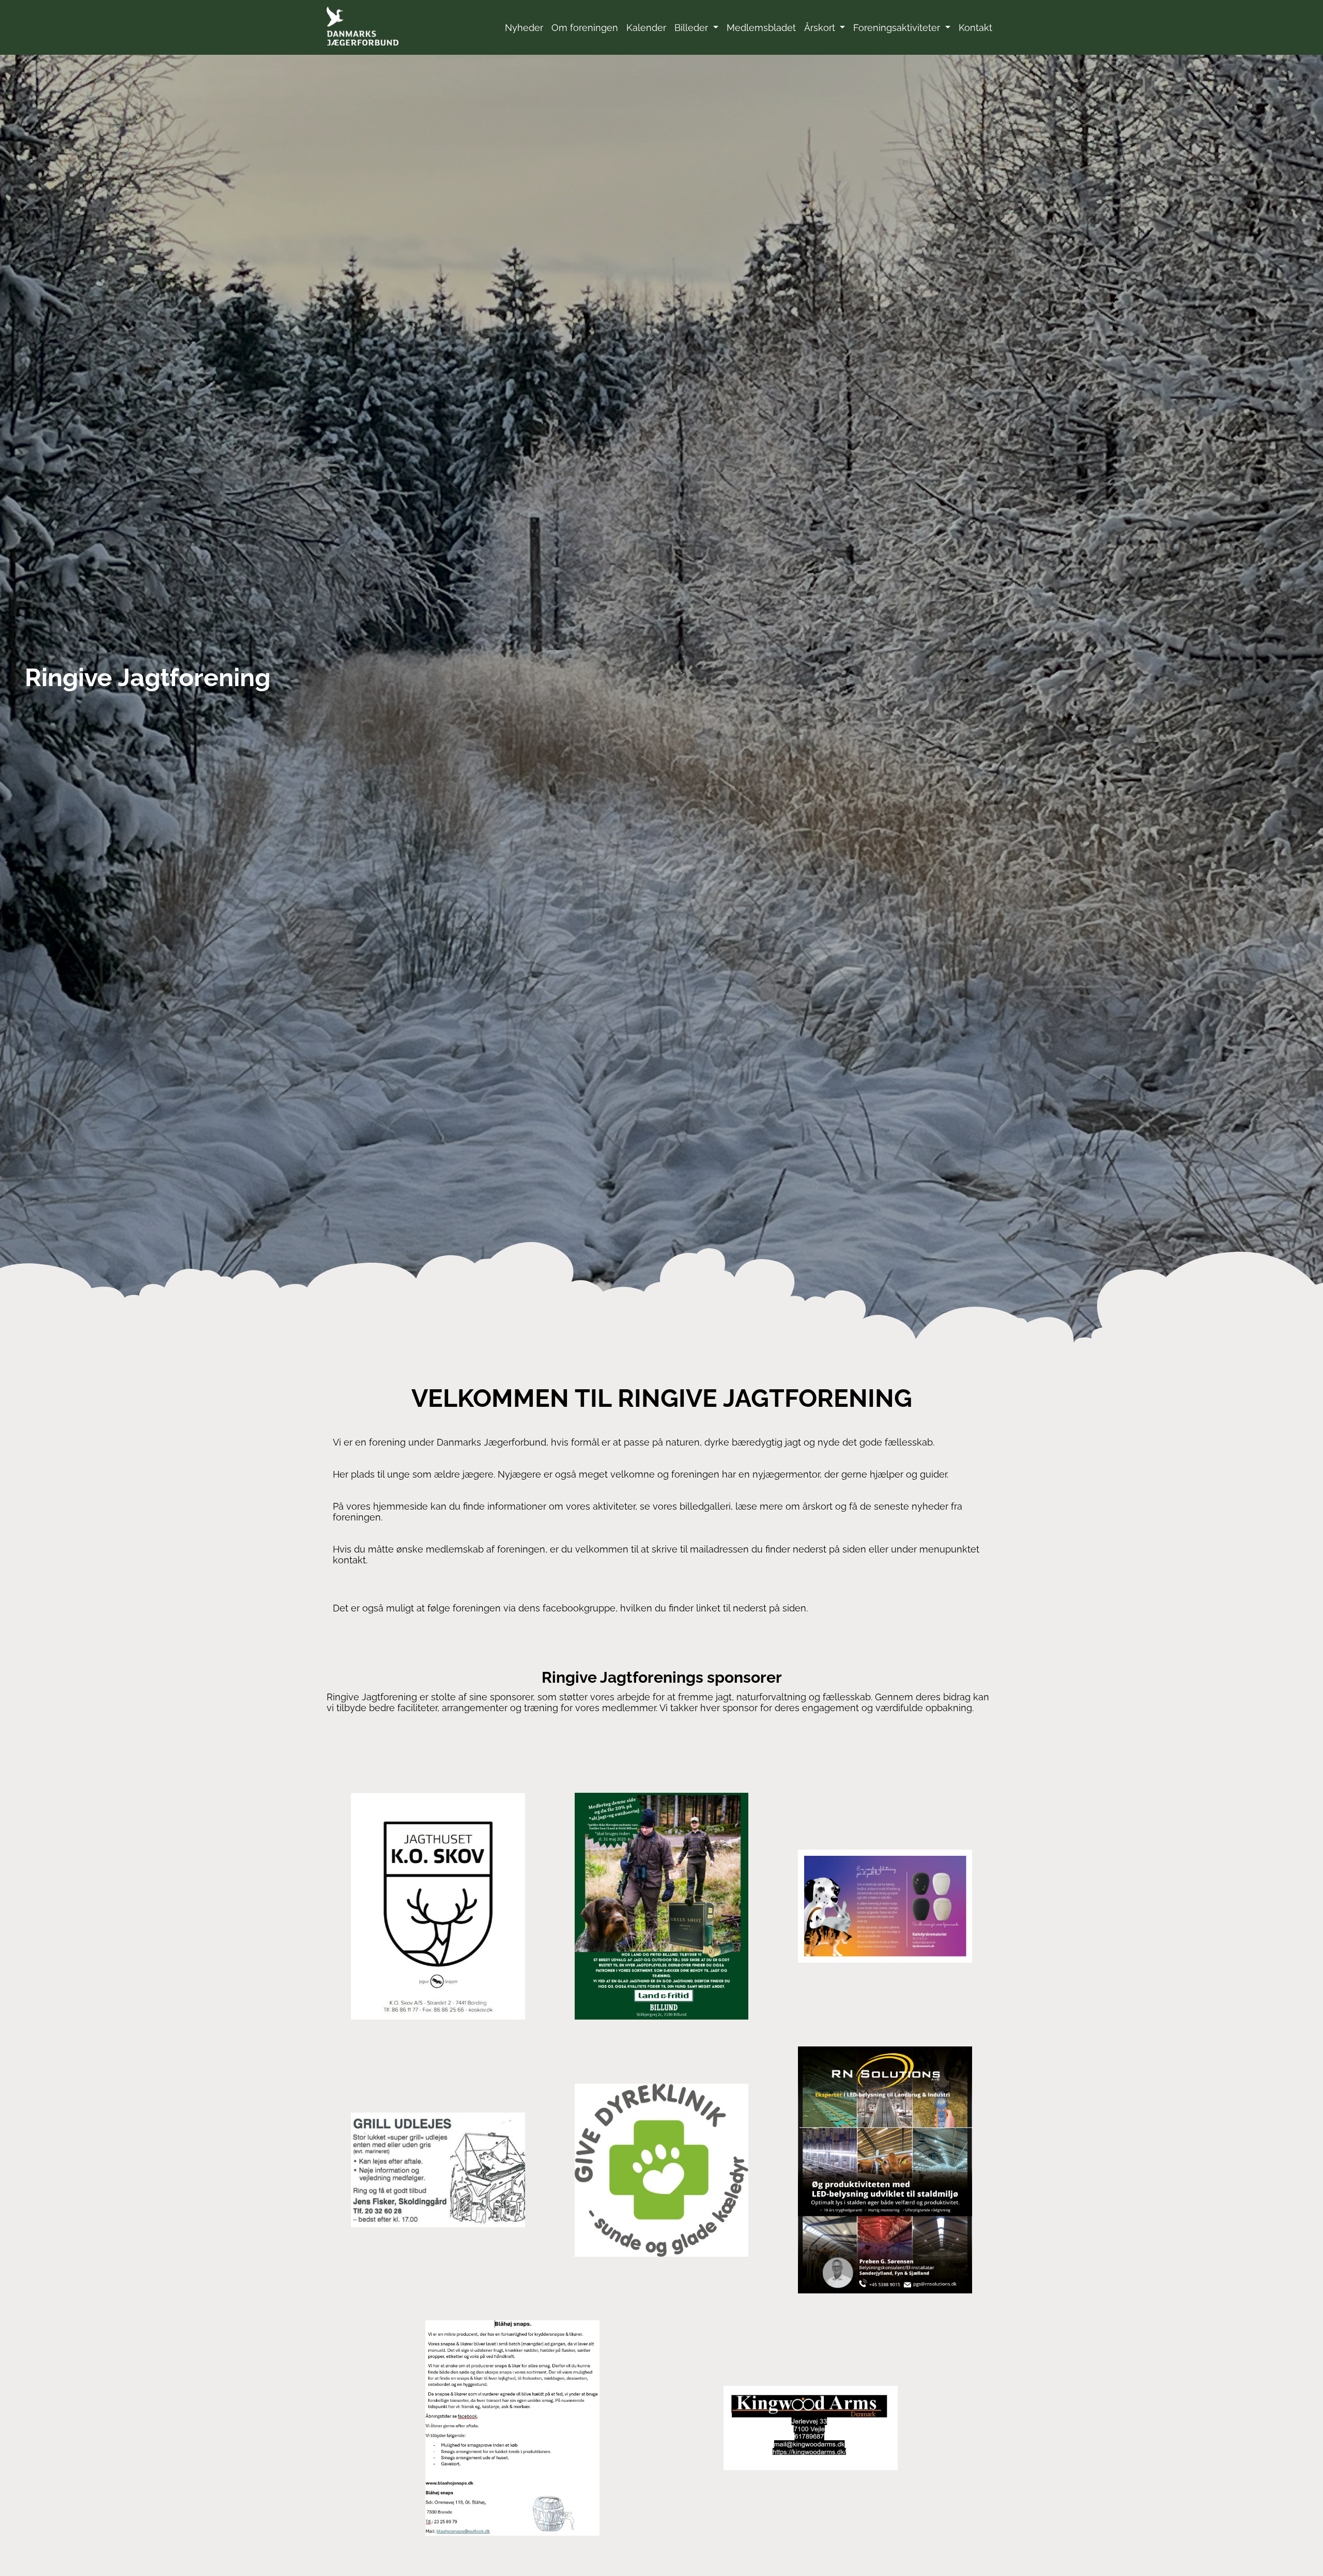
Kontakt (975, 28)
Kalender (646, 28)
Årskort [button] (821, 28)
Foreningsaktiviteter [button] (898, 28)
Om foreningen (585, 28)
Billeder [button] (693, 28)
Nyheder (524, 28)
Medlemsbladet (761, 28)
